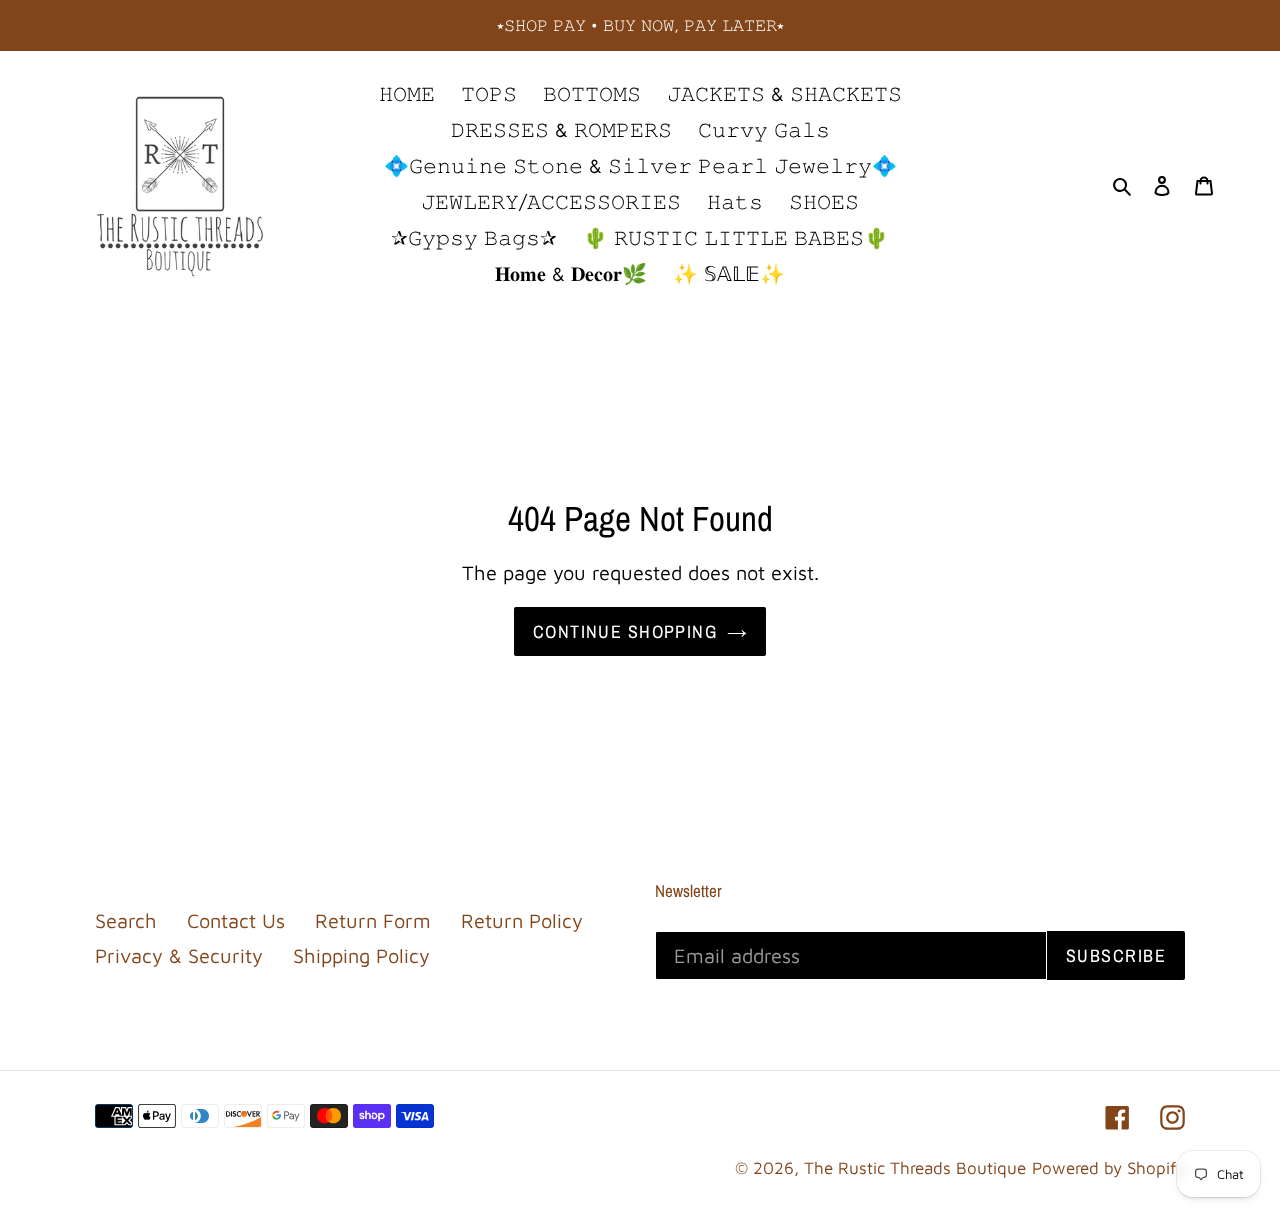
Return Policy (522, 920)
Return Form (373, 920)
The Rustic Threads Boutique (915, 1168)
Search (126, 920)
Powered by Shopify (1108, 1168)
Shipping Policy (361, 955)
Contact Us (236, 920)
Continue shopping (625, 631)
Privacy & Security (179, 955)
